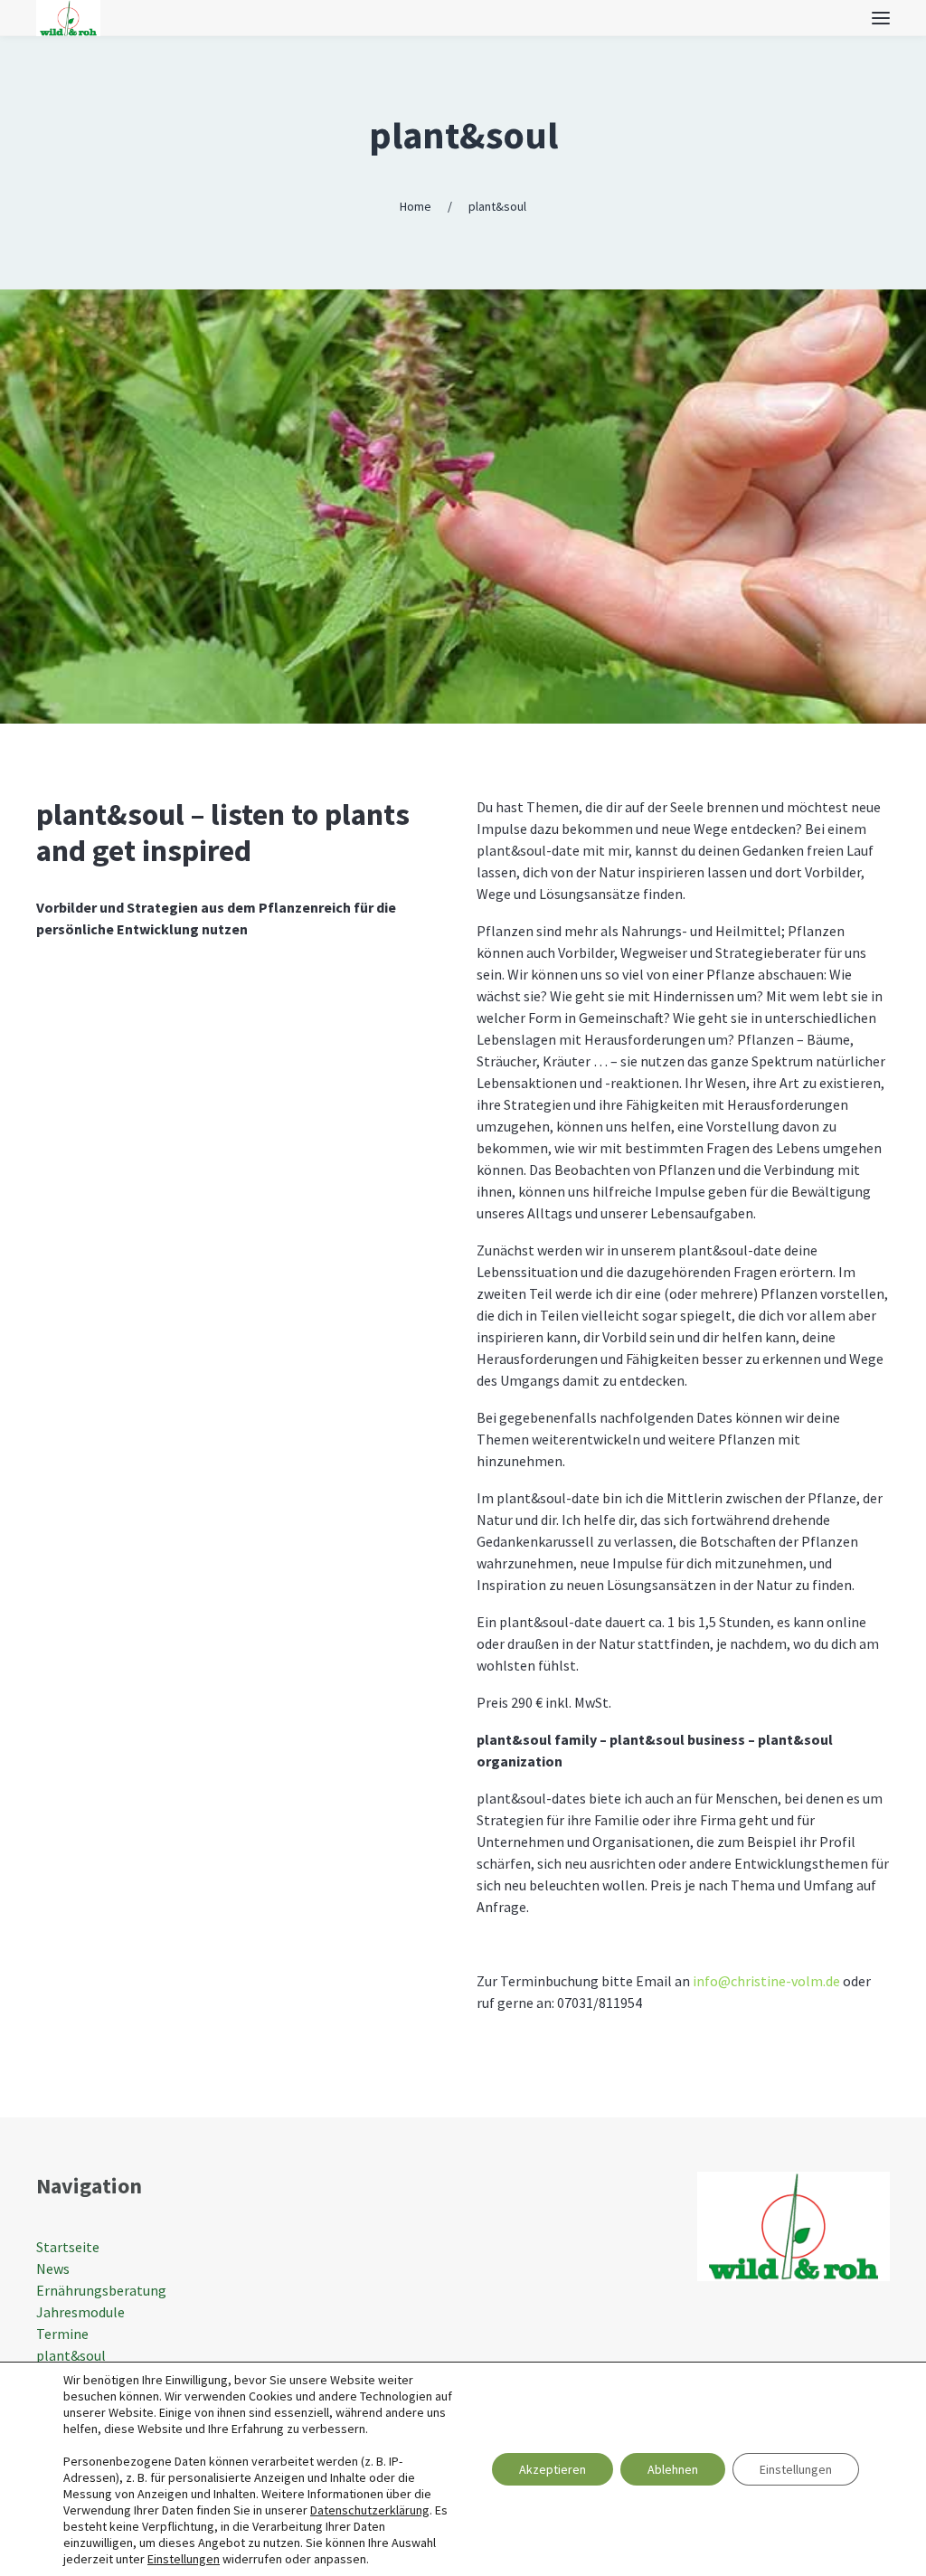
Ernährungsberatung (101, 2290)
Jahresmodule (80, 2312)
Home (416, 206)
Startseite (68, 2247)
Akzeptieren (553, 2469)
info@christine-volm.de (766, 1981)
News (53, 2268)
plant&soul (463, 135)
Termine (62, 2334)
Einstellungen (184, 2559)
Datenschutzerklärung (370, 2510)
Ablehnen (673, 2469)
